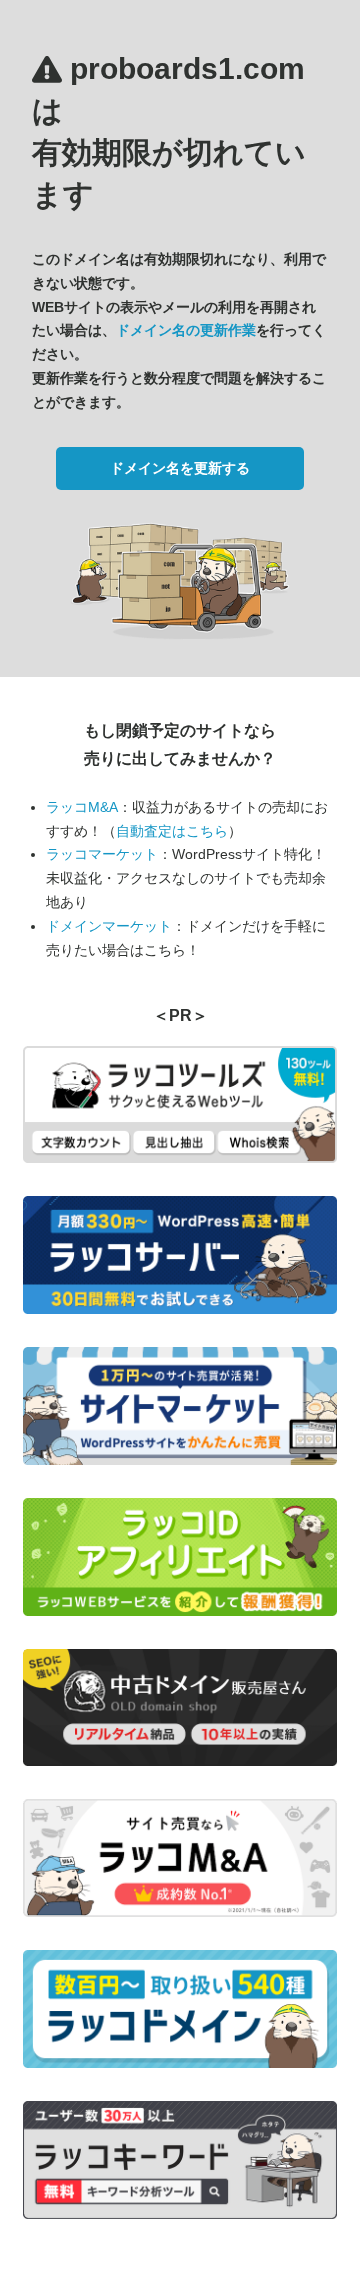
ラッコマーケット (102, 854)
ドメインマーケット (109, 926)
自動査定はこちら (172, 831)
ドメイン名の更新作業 (186, 330)
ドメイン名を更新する (180, 468)
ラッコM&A (82, 807)
